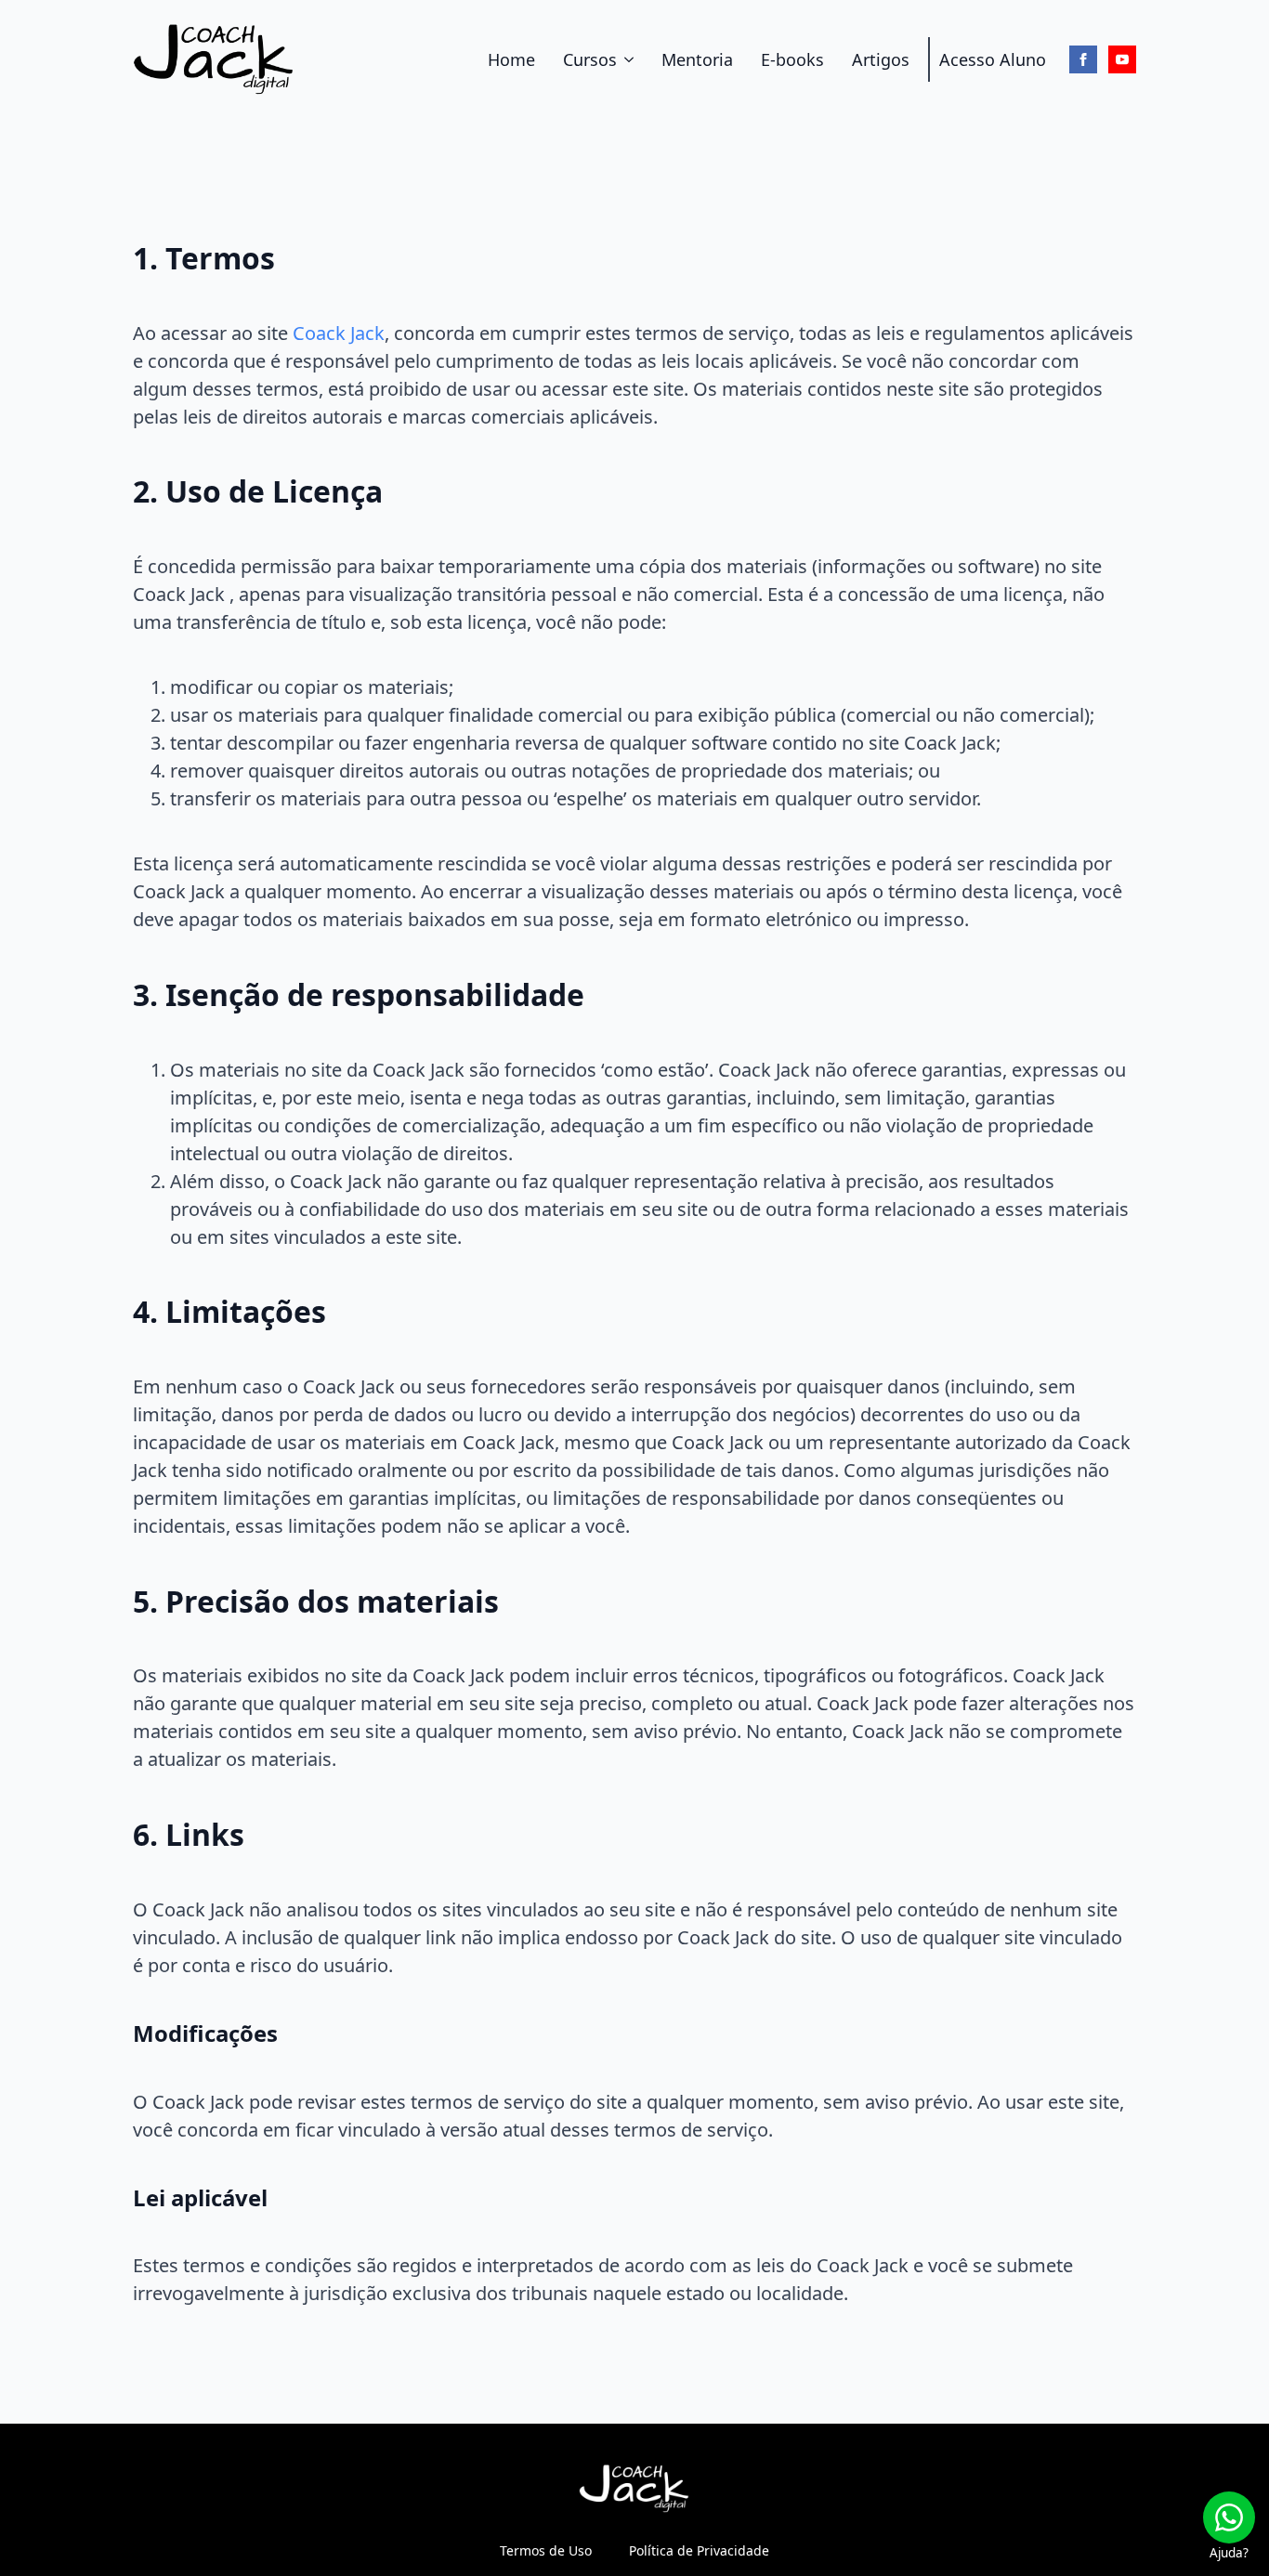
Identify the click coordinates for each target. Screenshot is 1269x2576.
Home (511, 59)
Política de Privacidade (699, 2550)
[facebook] (1083, 59)
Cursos (590, 59)
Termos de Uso (546, 2550)
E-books (792, 59)
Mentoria (697, 59)
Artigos (881, 59)
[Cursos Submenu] (630, 59)
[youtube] (1122, 59)
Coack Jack (339, 333)
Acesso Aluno (993, 59)
